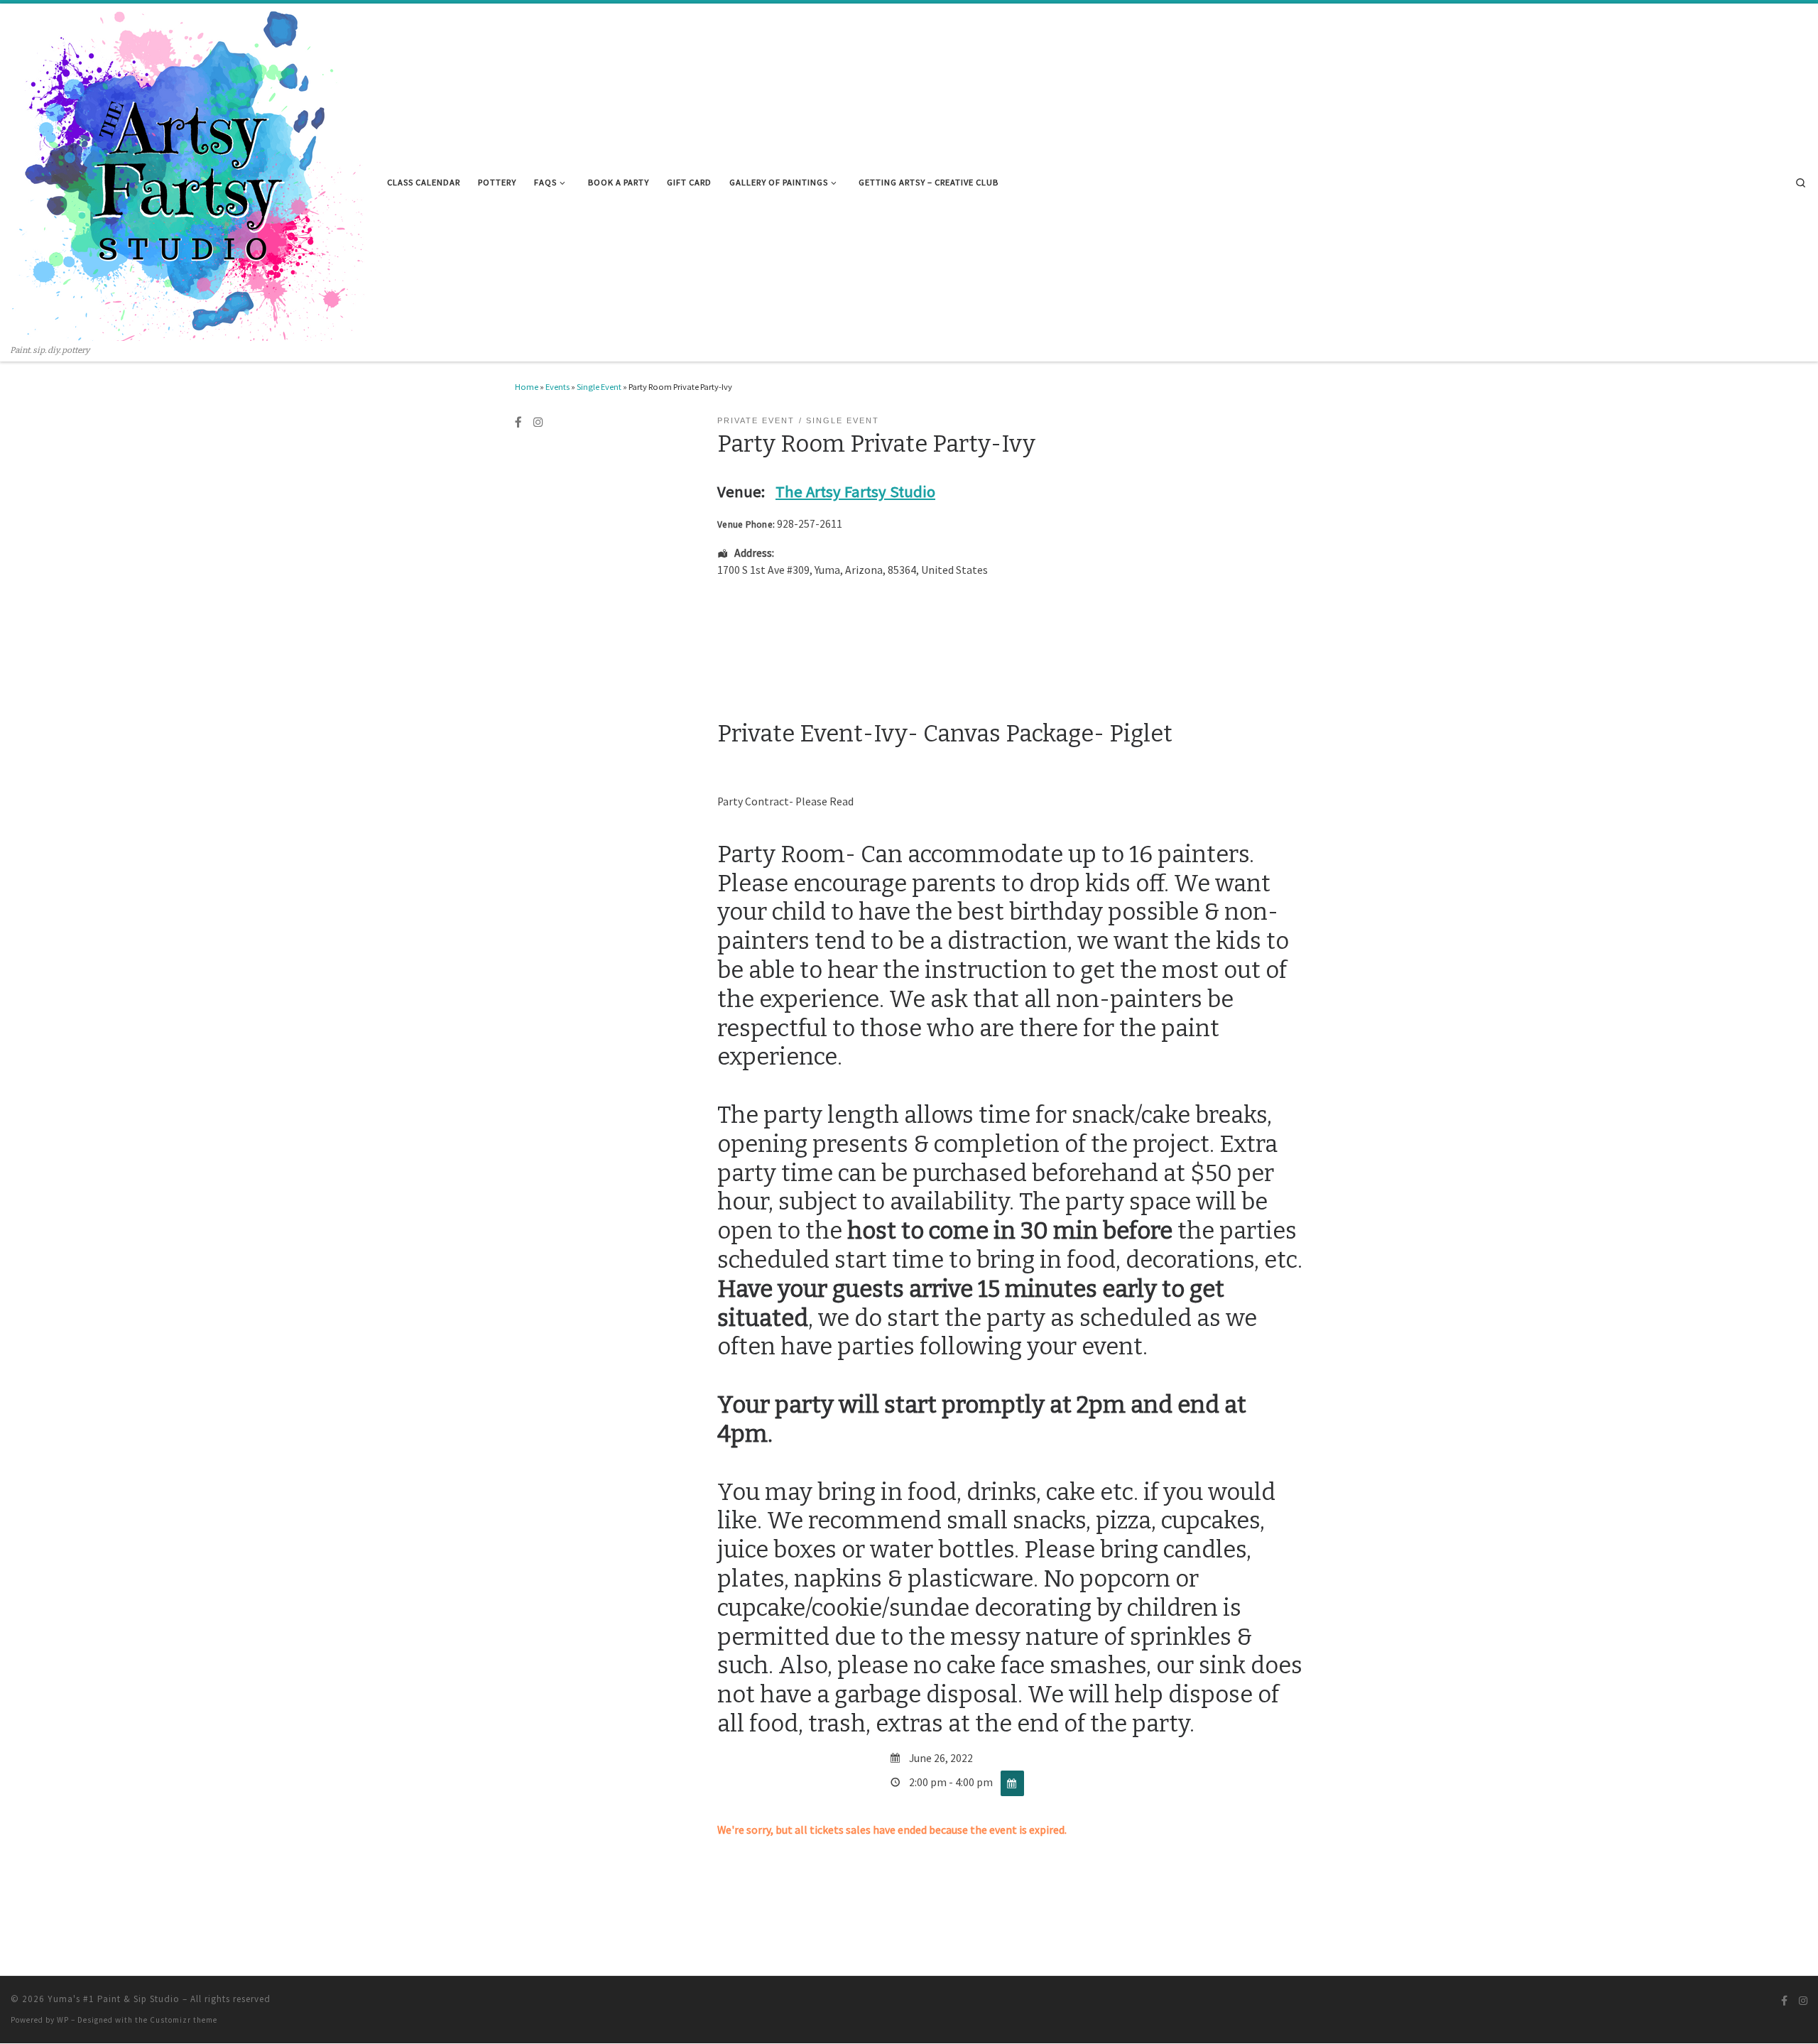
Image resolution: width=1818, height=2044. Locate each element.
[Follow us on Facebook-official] (518, 423)
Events (557, 387)
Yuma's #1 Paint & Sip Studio (114, 1999)
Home (527, 387)
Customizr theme (184, 2020)
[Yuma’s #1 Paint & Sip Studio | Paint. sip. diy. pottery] (188, 174)
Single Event (599, 387)
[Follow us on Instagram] (538, 423)
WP (63, 2020)
